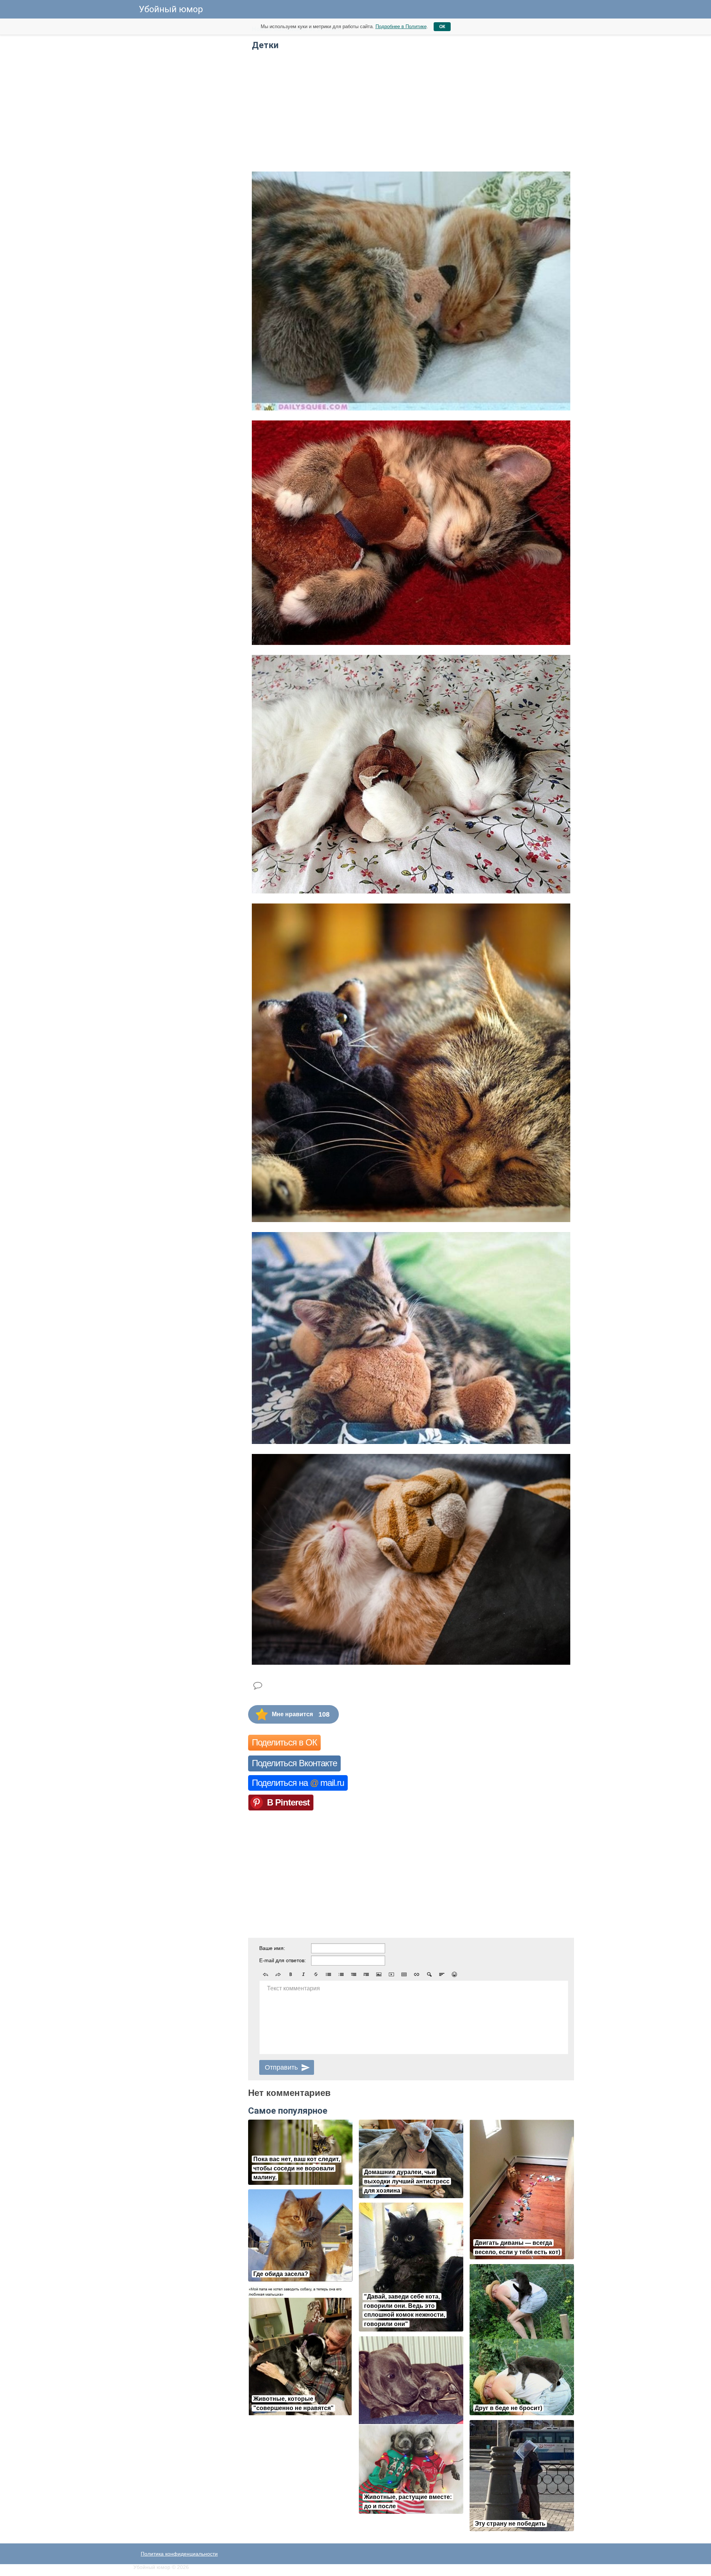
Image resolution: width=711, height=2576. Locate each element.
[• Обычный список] (328, 1974)
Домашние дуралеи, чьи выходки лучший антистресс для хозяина (407, 2181)
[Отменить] (266, 1974)
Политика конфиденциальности (179, 2554)
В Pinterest (288, 1802)
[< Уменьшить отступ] (354, 1974)
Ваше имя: (272, 1948)
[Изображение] (379, 1974)
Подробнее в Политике (401, 26)
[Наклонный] (303, 1974)
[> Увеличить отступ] (366, 1974)
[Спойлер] (429, 1974)
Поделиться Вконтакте (294, 1763)
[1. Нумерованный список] (341, 1974)
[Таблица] (404, 1974)
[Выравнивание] (442, 1974)
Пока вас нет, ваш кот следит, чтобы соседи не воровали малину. (297, 2168)
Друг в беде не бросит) (508, 2408)
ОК (442, 27)
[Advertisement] (189, 133)
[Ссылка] (417, 1974)
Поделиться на (298, 1783)
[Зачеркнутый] (316, 1974)
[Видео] (391, 1974)
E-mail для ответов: (283, 1960)
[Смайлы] (454, 1974)
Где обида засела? (281, 2274)
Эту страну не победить (510, 2524)
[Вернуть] (278, 1974)
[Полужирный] (291, 1974)
